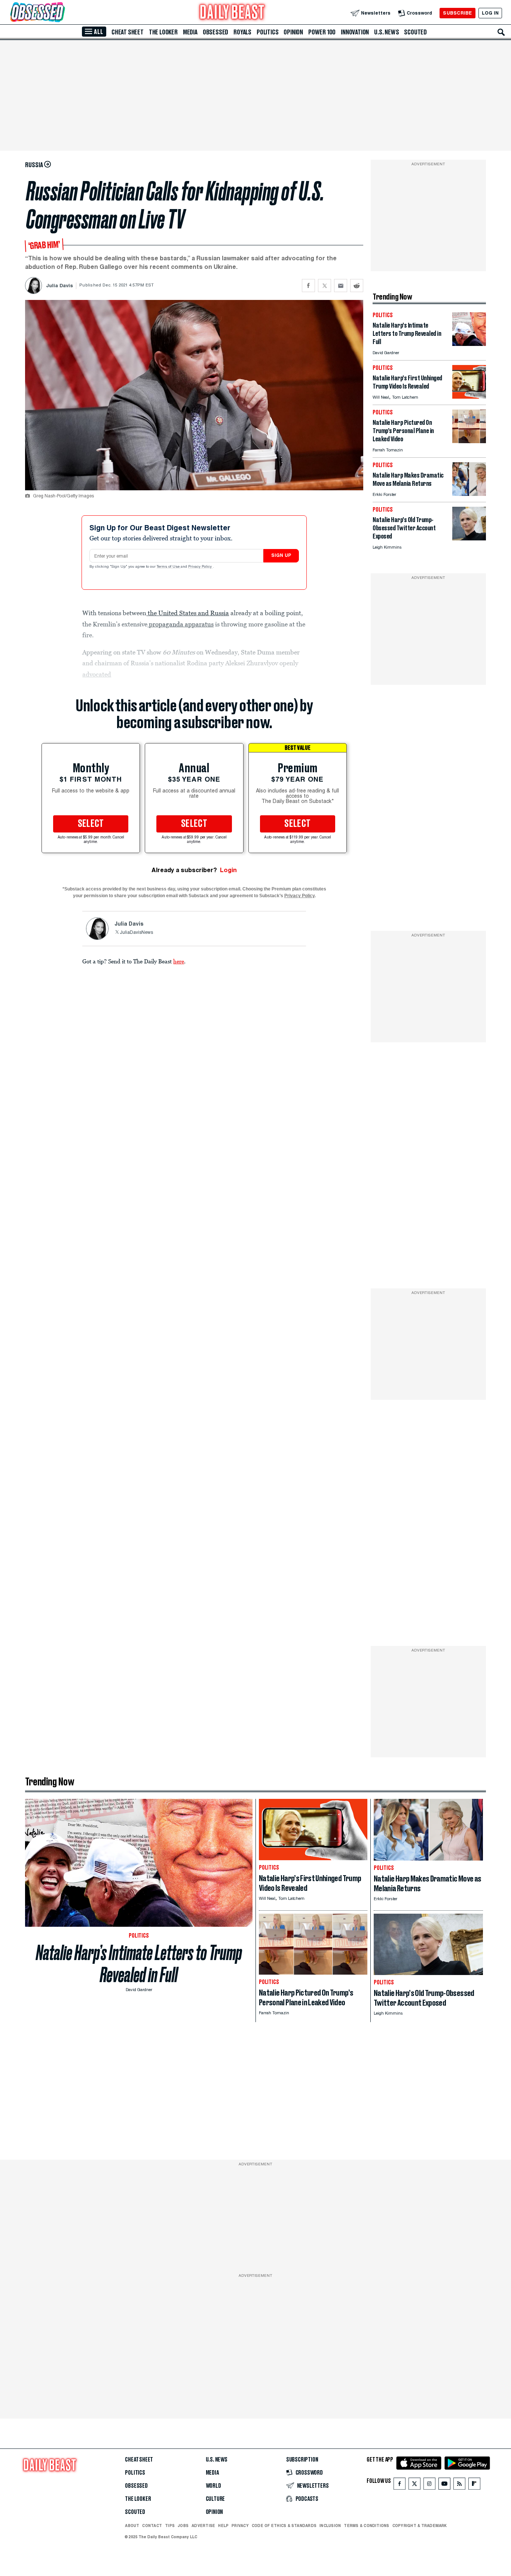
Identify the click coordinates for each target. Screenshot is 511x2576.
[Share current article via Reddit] (357, 286)
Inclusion (330, 2526)
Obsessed (215, 32)
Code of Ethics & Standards (284, 2526)
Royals (242, 32)
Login (228, 870)
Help (223, 2526)
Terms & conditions (366, 2526)
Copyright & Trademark (420, 2526)
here (179, 961)
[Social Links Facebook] (400, 2485)
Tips (170, 2526)
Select (91, 824)
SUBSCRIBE (457, 13)
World (213, 2486)
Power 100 (322, 32)
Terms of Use (169, 567)
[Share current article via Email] (341, 286)
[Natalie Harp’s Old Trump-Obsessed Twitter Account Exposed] (469, 538)
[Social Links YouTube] (444, 2485)
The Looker (163, 32)
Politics (267, 32)
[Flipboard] (474, 2485)
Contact (152, 2526)
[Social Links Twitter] (414, 2485)
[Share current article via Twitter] (325, 286)
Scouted (415, 32)
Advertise (203, 2526)
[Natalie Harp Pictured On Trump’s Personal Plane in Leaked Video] (469, 441)
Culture (215, 2499)
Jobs (183, 2526)
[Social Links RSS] (459, 2485)
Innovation (355, 32)
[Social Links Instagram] (429, 2485)
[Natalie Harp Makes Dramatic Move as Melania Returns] (469, 494)
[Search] (501, 32)
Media (190, 32)
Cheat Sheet (128, 32)
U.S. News (386, 32)
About (132, 2526)
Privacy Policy (201, 567)
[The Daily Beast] (232, 13)
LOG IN (490, 13)
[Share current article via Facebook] (308, 286)
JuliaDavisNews (136, 933)
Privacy (240, 2526)
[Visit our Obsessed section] (61, 13)
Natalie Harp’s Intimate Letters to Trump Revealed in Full (139, 1964)
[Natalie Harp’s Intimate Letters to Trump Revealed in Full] (469, 344)
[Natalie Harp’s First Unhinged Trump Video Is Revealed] (469, 397)
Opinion (293, 32)
